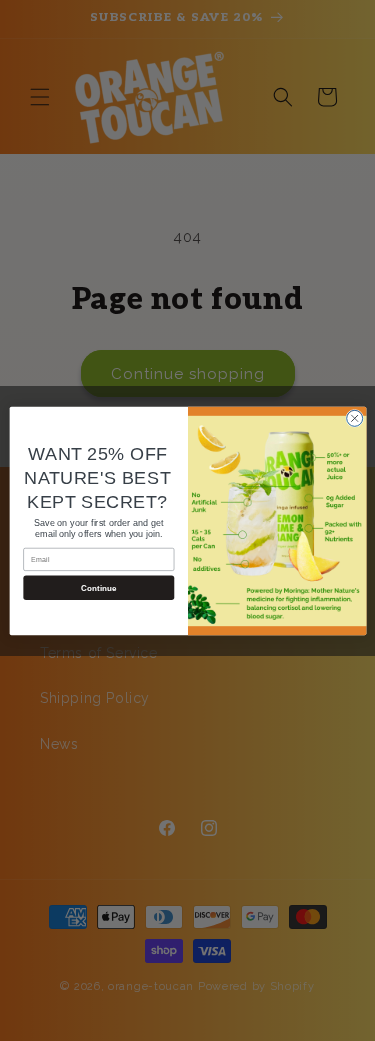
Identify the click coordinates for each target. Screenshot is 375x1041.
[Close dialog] (354, 418)
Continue (98, 587)
